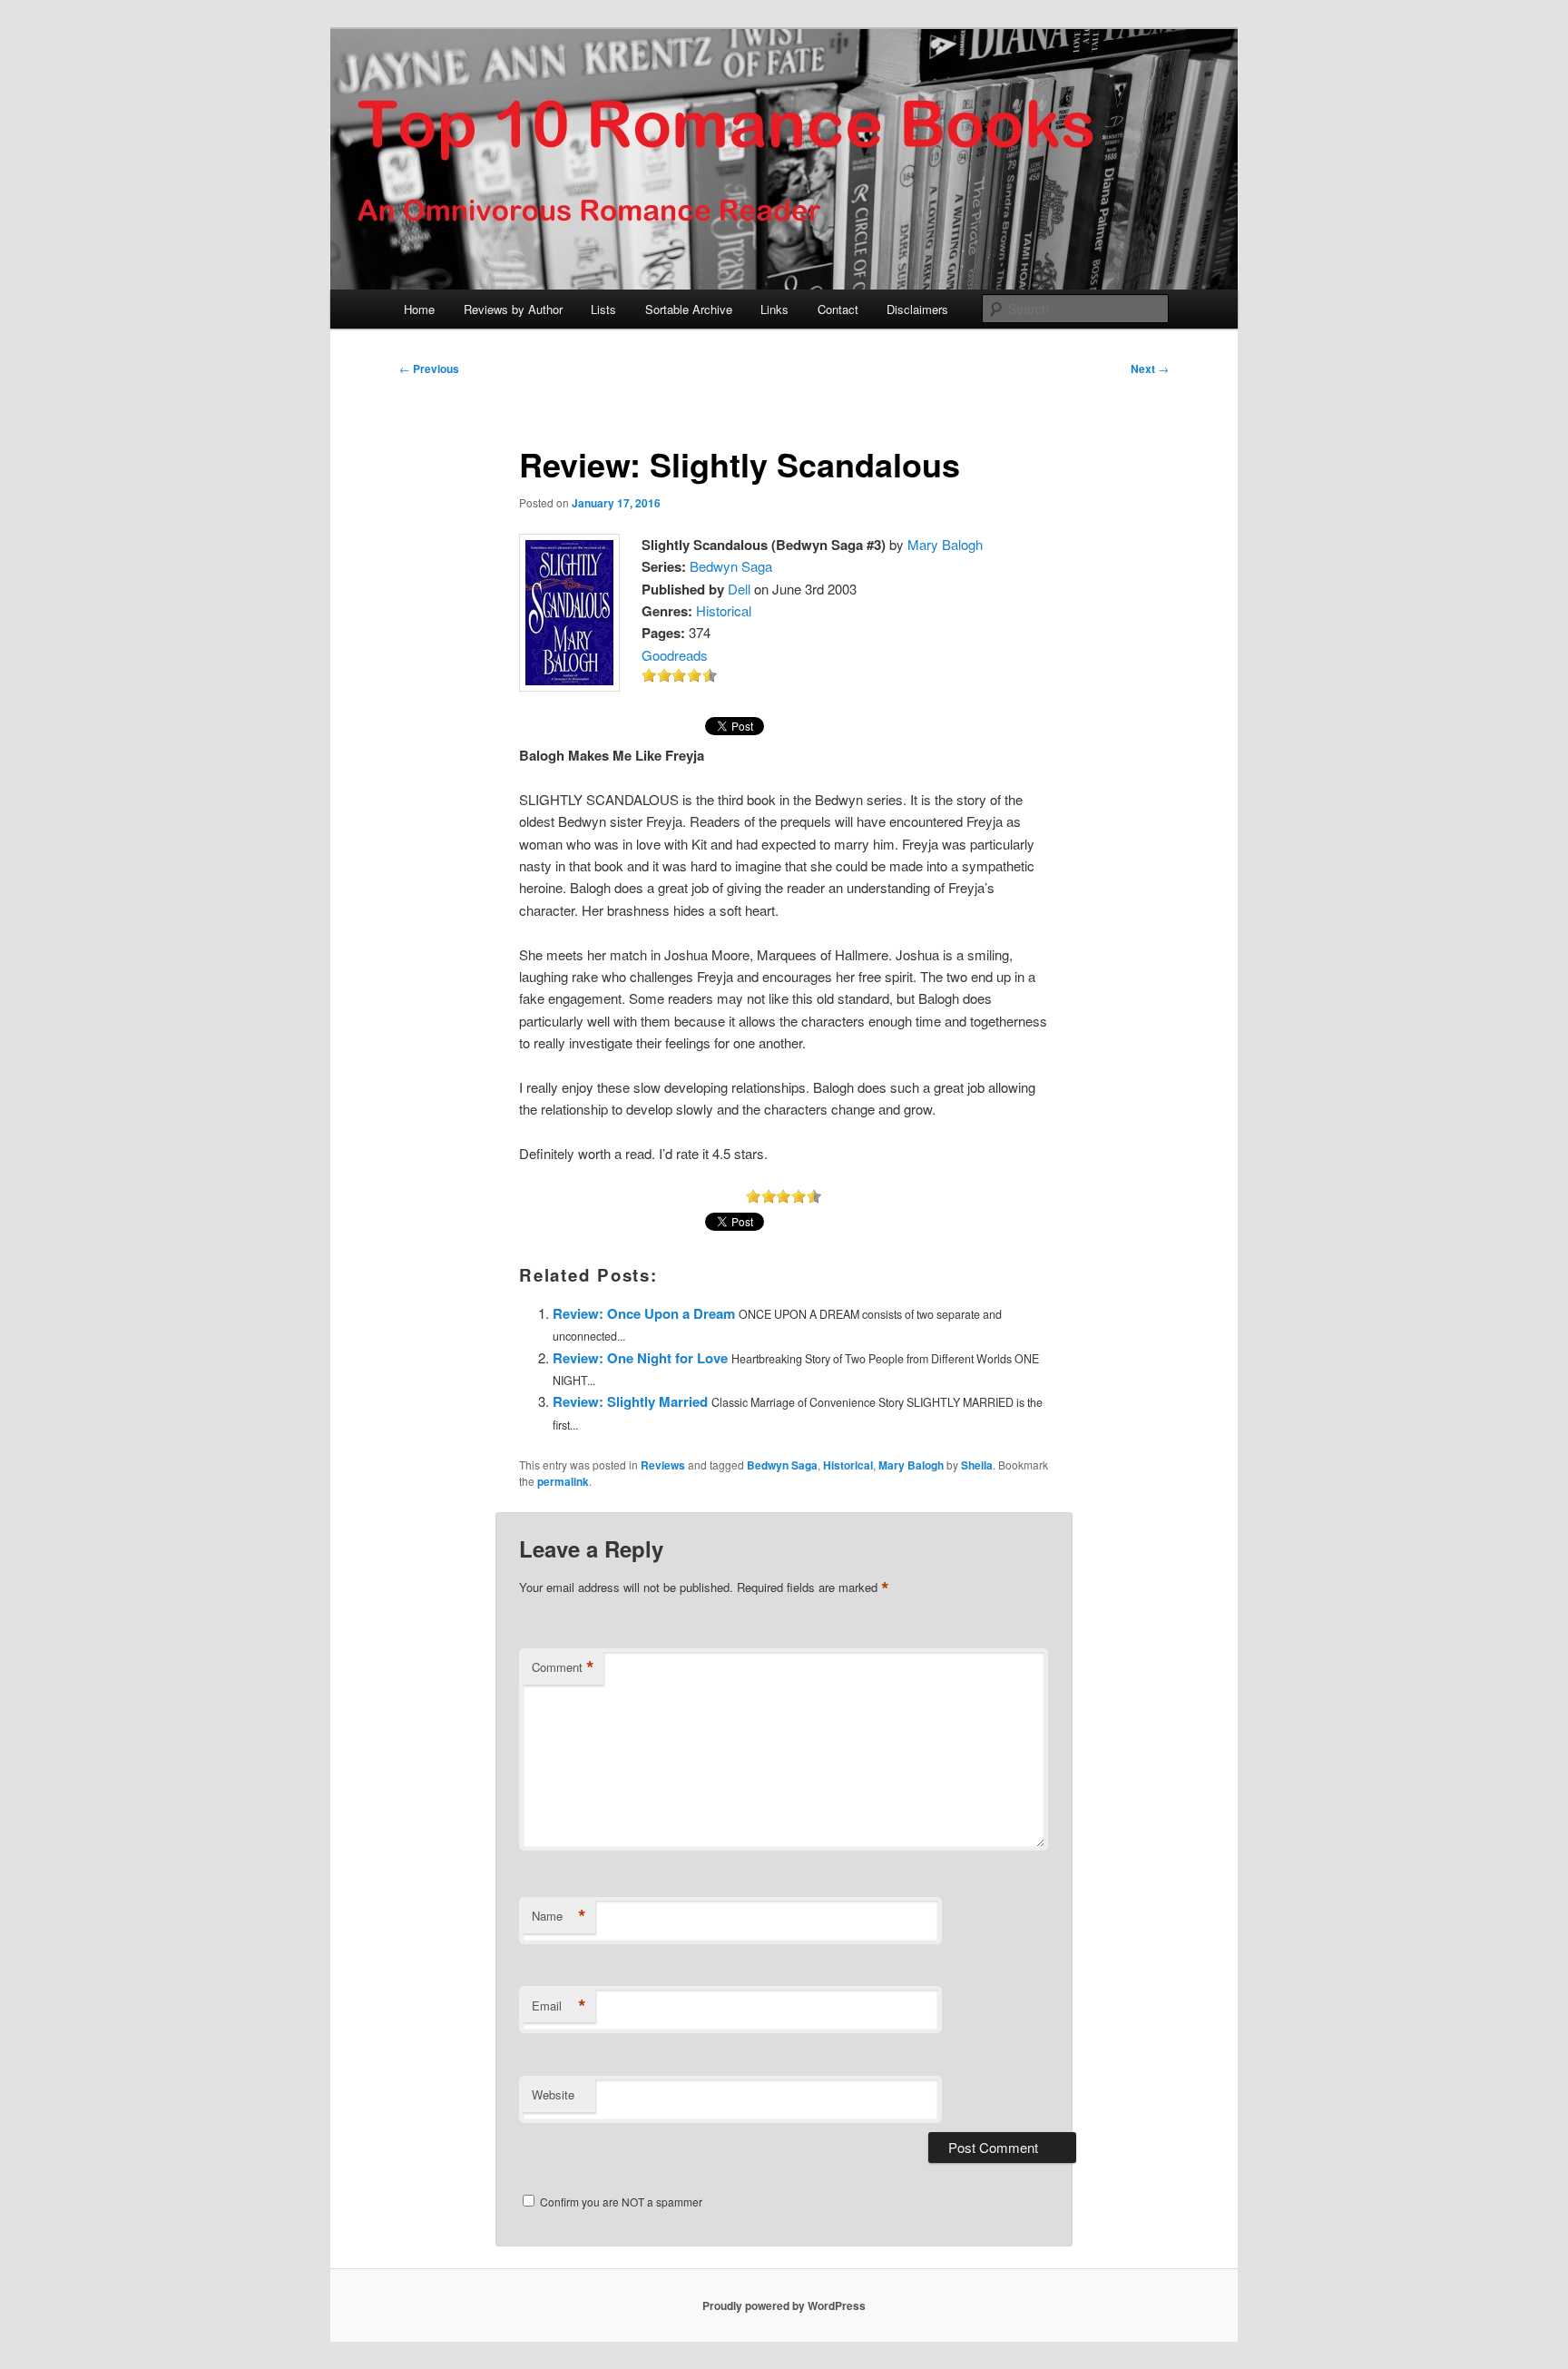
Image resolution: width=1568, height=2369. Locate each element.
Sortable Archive (689, 309)
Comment (563, 1667)
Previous (429, 369)
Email (559, 2006)
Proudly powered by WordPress (784, 2305)
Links (774, 309)
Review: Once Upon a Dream (644, 1313)
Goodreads (675, 655)
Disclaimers (917, 309)
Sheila (977, 1465)
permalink (563, 1481)
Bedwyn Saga (731, 566)
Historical (724, 610)
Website (553, 2094)
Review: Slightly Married (630, 1401)
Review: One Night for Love (640, 1358)
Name (559, 1916)
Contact (838, 309)
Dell (739, 589)
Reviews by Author (513, 309)
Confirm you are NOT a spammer (620, 2202)
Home (419, 309)
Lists (603, 309)
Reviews (663, 1465)
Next (1150, 369)
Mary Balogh (945, 544)
